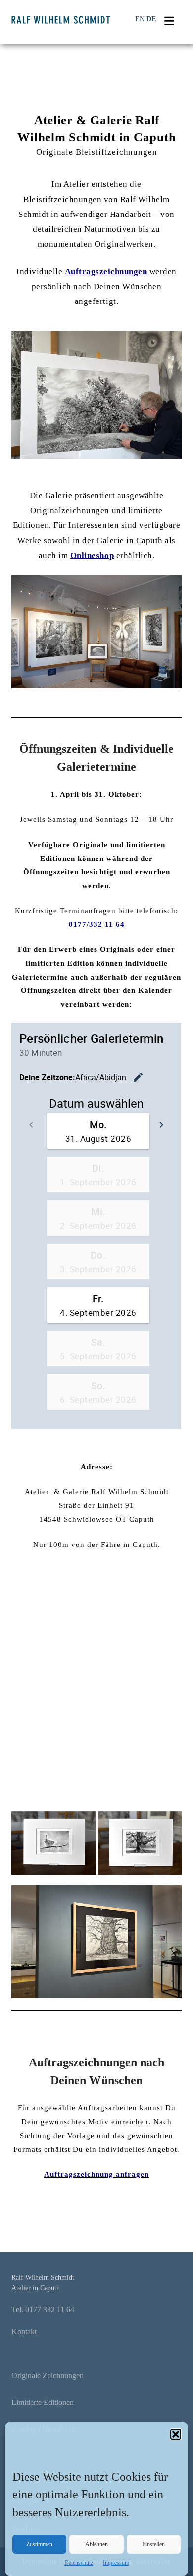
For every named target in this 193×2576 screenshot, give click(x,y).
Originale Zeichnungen (48, 2376)
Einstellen (153, 2544)
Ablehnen (96, 2544)
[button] (176, 2434)
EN (140, 19)
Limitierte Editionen (43, 2402)
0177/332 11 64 (97, 924)
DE (151, 19)
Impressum (116, 2563)
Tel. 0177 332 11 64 (43, 2309)
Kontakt (24, 2332)
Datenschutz (79, 2563)
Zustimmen (39, 2544)
